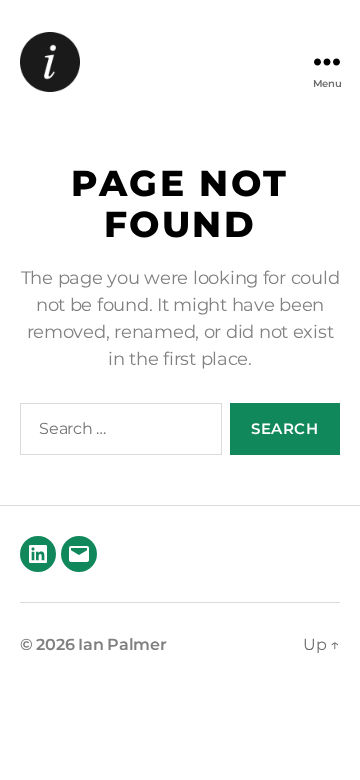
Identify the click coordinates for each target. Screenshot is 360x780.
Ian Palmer (122, 644)
